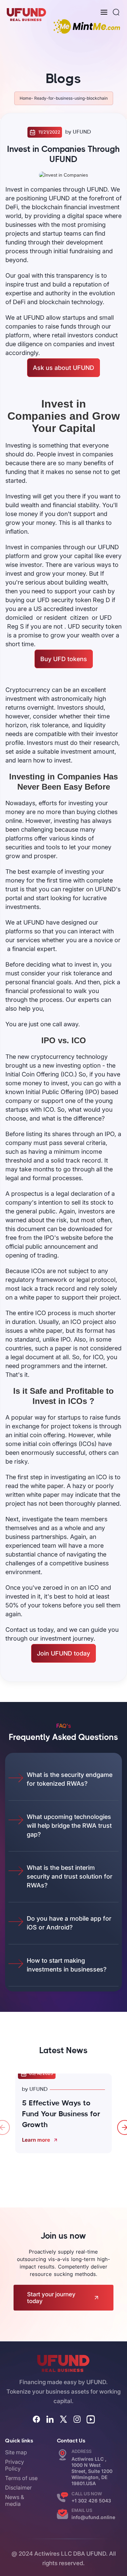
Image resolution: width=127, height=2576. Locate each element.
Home (25, 98)
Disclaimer (18, 2488)
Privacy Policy (15, 2465)
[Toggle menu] (104, 12)
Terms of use (21, 2478)
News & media (15, 2500)
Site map (16, 2452)
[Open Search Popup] (116, 12)
